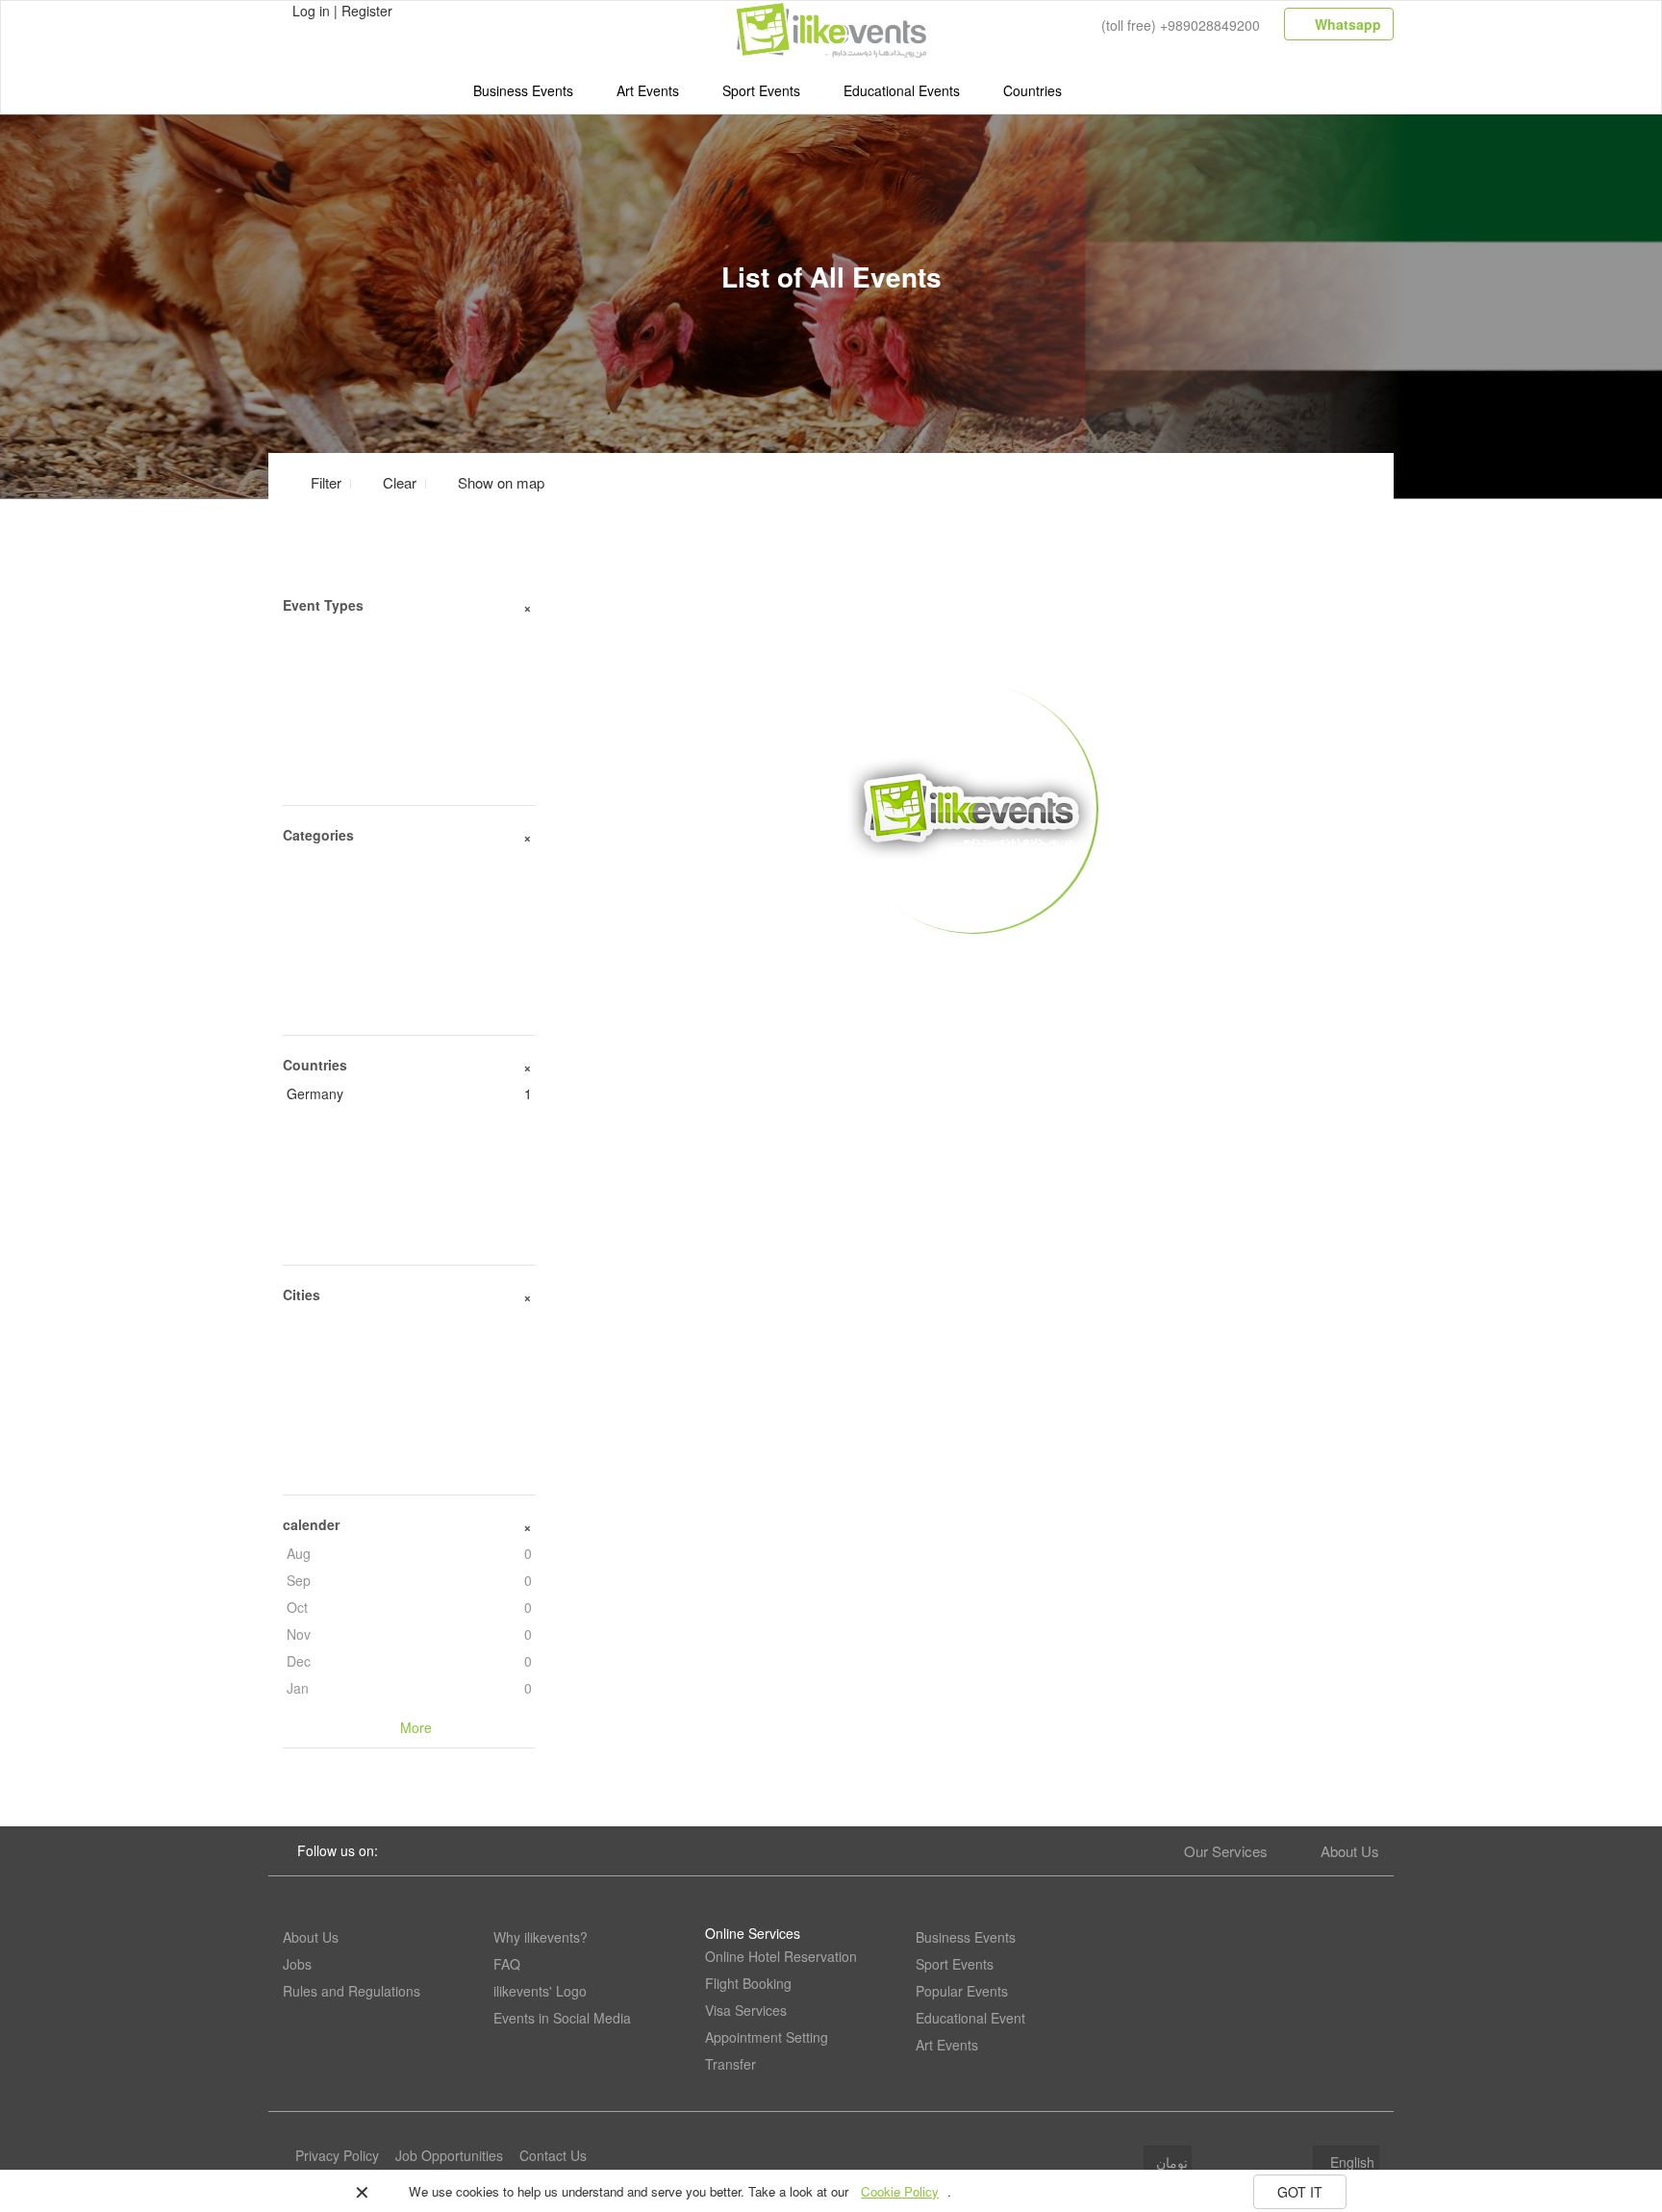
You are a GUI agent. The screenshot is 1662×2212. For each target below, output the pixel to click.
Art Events (648, 90)
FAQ (507, 1964)
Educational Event (970, 2018)
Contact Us (553, 2155)
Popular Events (962, 1991)
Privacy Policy (337, 2155)
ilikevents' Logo (540, 1991)
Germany (409, 1093)
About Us (1350, 1851)
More (972, 963)
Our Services (1226, 1851)
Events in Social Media (562, 2018)
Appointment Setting (767, 2037)
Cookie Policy (900, 2191)
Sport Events (761, 90)
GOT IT (1300, 2192)
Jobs (297, 1964)
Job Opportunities (449, 2155)
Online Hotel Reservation (781, 1956)
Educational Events (902, 90)
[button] (490, 482)
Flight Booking (748, 1983)
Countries (1032, 90)
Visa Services (746, 2010)
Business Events (523, 90)
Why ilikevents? (541, 1937)
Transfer (730, 2064)
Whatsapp (1346, 24)
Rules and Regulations (352, 1991)
